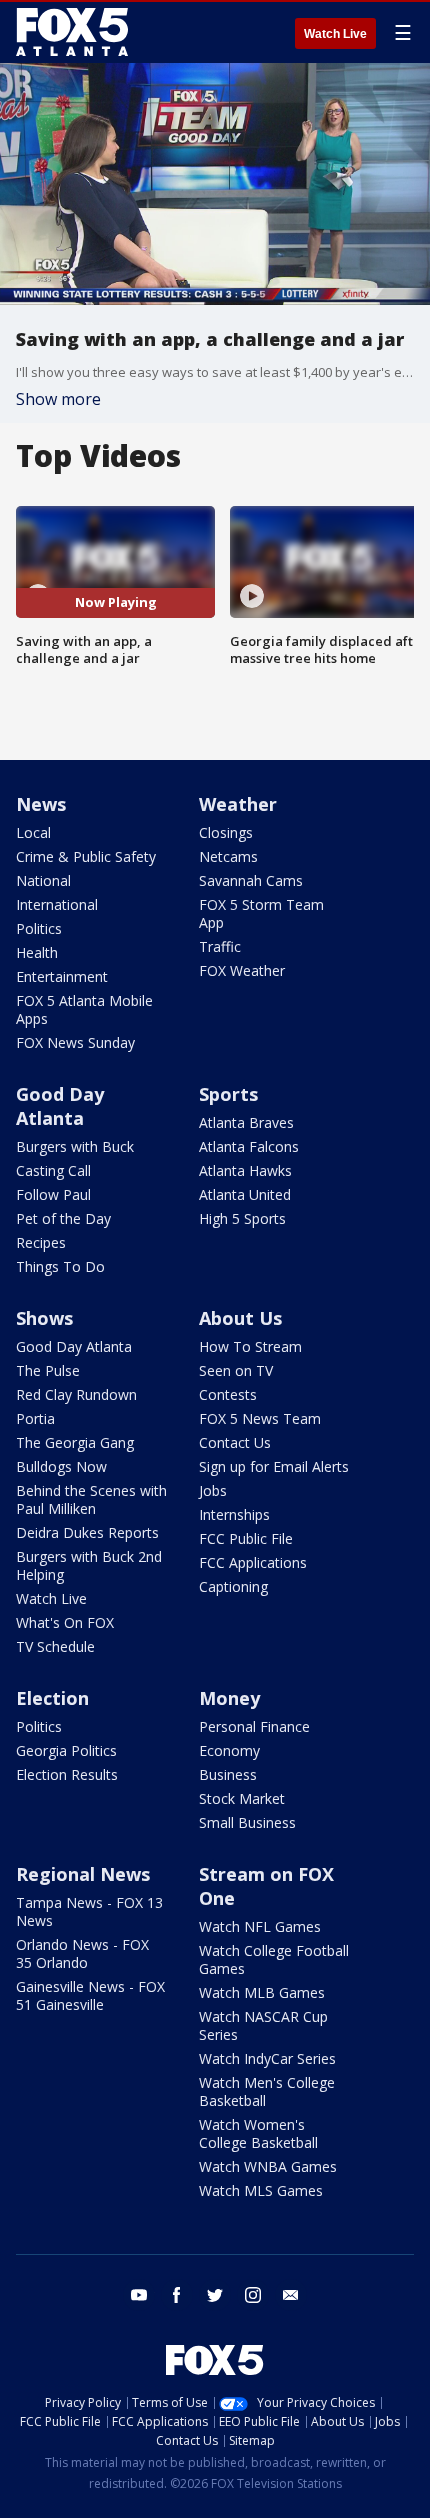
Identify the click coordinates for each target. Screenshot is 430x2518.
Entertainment (62, 976)
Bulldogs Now (61, 1466)
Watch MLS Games (261, 2190)
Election (52, 1698)
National (43, 880)
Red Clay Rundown (76, 1394)
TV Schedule (55, 1646)
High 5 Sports (242, 1218)
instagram (253, 2295)
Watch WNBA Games (268, 2166)
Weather (238, 804)
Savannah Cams (251, 880)
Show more (58, 399)
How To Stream (250, 1346)
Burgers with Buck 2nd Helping (89, 1565)
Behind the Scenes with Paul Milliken (91, 1499)
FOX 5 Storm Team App (261, 913)
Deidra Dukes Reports (87, 1532)
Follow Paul (53, 1194)
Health (37, 952)
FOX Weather (242, 970)
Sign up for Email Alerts (274, 1466)
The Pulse (48, 1370)
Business (228, 1774)
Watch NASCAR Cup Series (263, 2025)
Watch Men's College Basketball (267, 2091)
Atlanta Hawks (245, 1170)
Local (33, 832)
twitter (215, 2295)
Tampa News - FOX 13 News (89, 1911)
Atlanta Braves (246, 1122)
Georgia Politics (66, 1750)
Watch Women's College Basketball (258, 2133)
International (57, 904)
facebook (177, 2295)
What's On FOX (65, 1622)
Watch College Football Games (274, 1959)
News (41, 804)
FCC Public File (246, 1538)
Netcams (228, 856)
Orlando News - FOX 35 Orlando (82, 1953)
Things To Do (60, 1266)
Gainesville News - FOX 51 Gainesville (90, 1995)
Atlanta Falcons (249, 1146)
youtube (139, 2295)
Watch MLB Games (262, 1992)
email (291, 2295)
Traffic (220, 946)
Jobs (213, 1490)
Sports (228, 1094)
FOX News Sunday (75, 1042)
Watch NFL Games (260, 1926)
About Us (240, 1318)
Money (229, 1698)
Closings (226, 832)
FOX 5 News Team (260, 1418)
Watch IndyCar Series (267, 2058)
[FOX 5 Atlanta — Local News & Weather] (74, 32)
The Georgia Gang (75, 1442)
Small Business (247, 1822)
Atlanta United (245, 1194)
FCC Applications (253, 1562)
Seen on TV (236, 1370)
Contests (228, 1394)
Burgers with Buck (75, 1146)
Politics (39, 928)
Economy (229, 1750)
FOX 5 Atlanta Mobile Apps (84, 1009)
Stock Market (242, 1798)
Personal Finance (254, 1726)
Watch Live (335, 34)
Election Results (67, 1774)
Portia (35, 1418)
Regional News (83, 1874)
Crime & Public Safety (86, 856)
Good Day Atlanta (60, 1106)
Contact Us (235, 1442)
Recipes (41, 1242)
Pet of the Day (63, 1218)
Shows (44, 1318)
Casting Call (53, 1170)
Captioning (233, 1586)
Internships (234, 1514)
